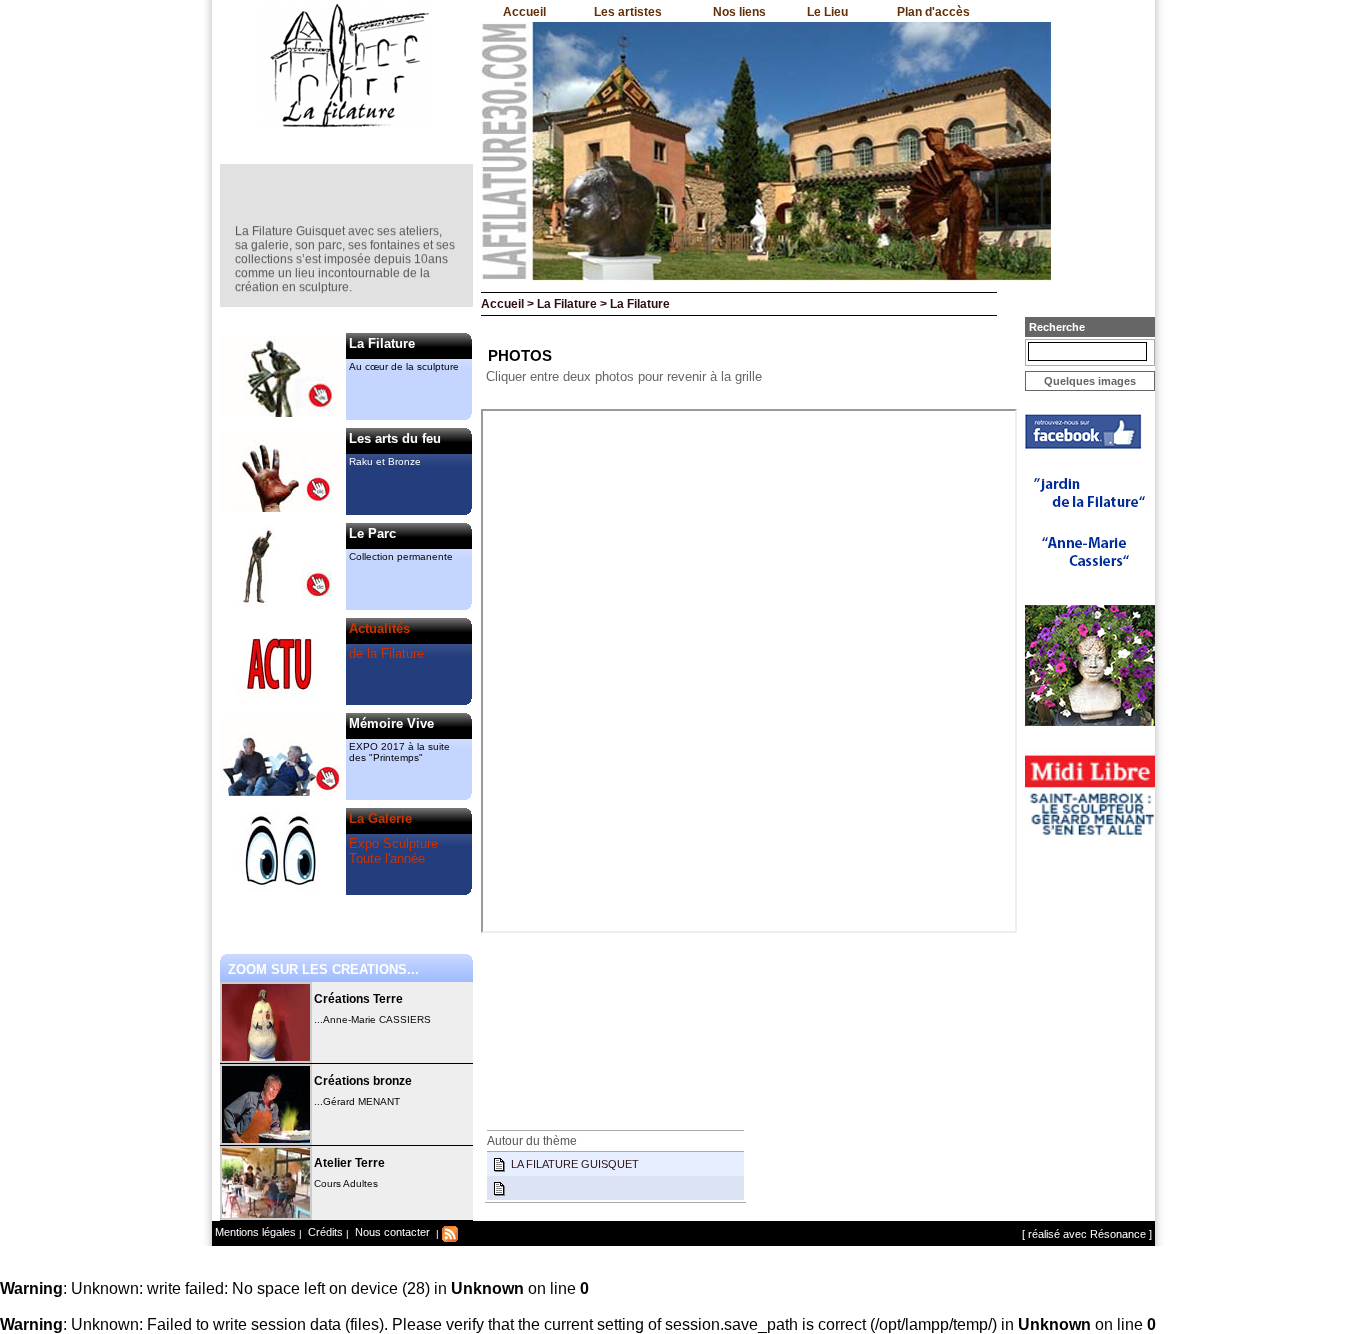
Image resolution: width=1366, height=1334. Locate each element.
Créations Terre (358, 999)
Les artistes (628, 12)
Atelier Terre (349, 1163)
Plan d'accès (933, 12)
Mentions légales (255, 1232)
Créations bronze (363, 1081)
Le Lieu (827, 12)
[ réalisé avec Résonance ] (1087, 1234)
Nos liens (739, 12)
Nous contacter (391, 1232)
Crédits (324, 1232)
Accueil (524, 12)
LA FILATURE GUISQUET (575, 1164)
